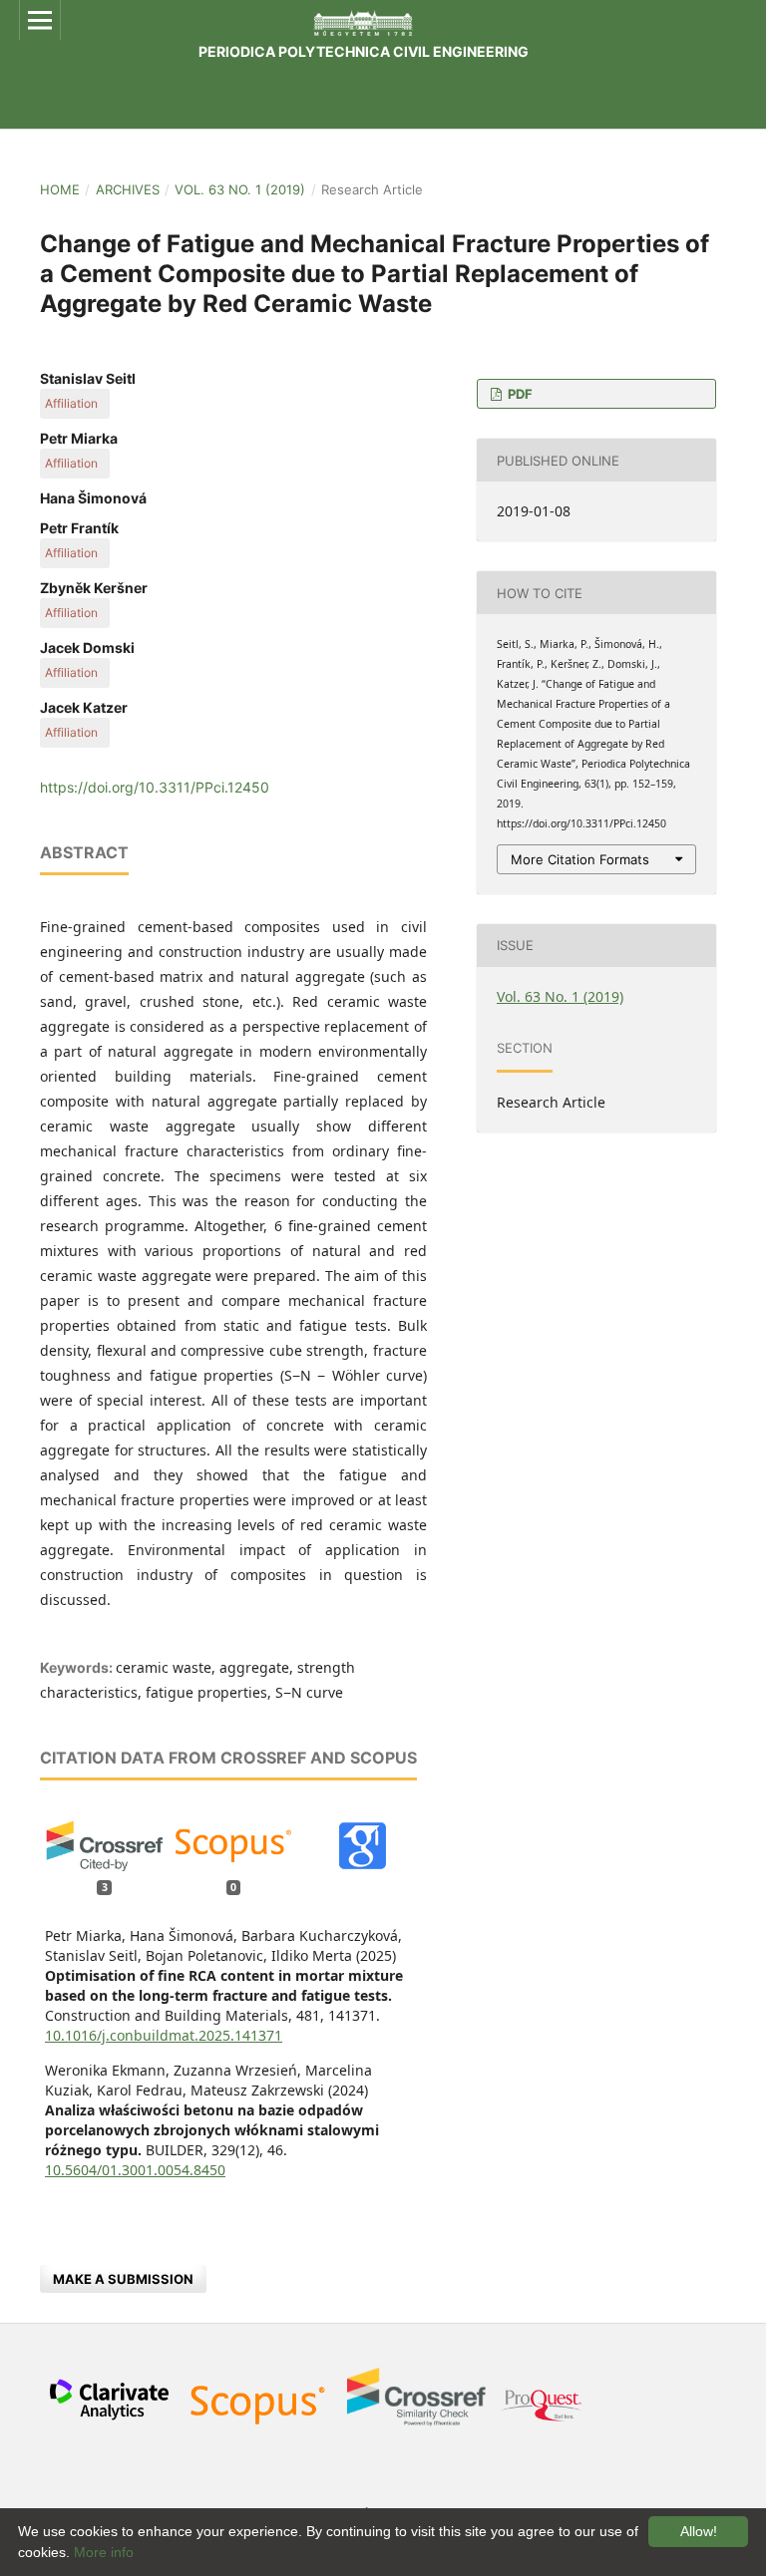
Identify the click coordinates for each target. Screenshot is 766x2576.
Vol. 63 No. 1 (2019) (240, 189)
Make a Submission (123, 2279)
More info (104, 2552)
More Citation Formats (580, 859)
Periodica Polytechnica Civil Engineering (364, 51)
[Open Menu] (40, 20)
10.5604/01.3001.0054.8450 (135, 2170)
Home (60, 189)
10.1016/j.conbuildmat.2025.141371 (164, 2035)
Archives (128, 189)
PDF (519, 394)
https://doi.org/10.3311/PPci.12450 (155, 787)
